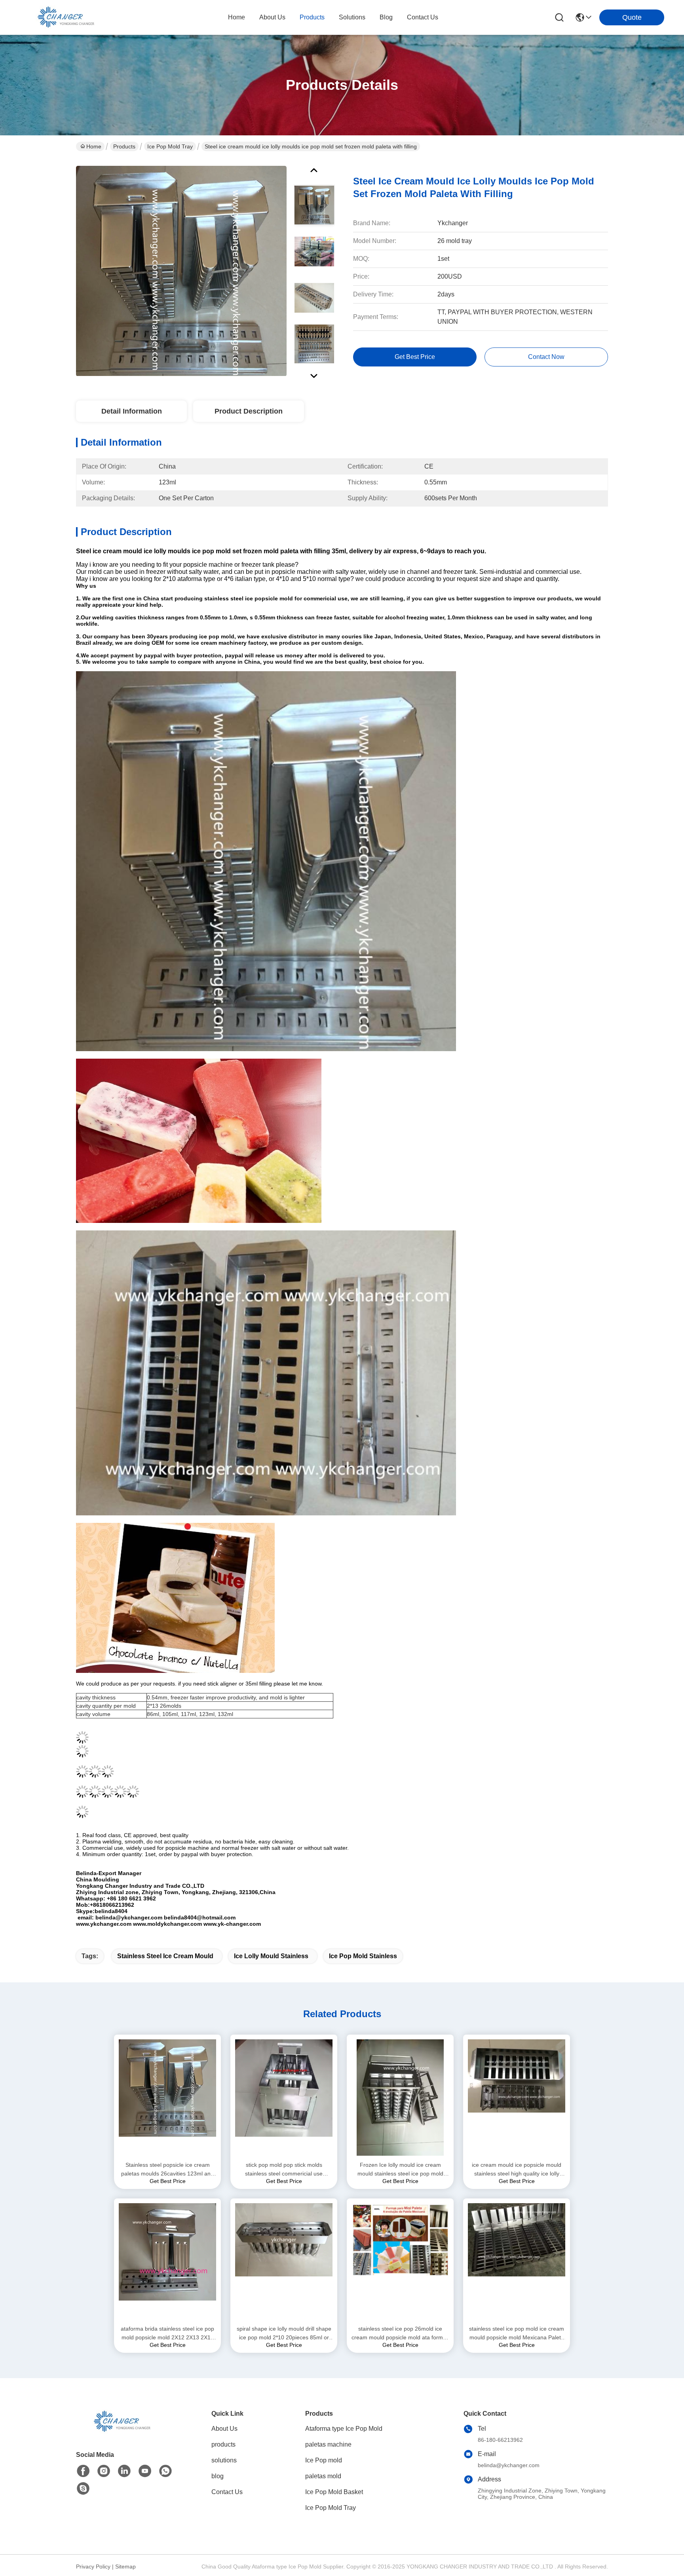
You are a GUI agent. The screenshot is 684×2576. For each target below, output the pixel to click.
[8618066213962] (165, 2471)
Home (237, 17)
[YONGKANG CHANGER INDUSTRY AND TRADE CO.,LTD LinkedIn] (124, 2471)
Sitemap (125, 2567)
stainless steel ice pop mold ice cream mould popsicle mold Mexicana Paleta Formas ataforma (517, 2334)
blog (386, 17)
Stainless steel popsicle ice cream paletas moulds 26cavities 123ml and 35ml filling (167, 2170)
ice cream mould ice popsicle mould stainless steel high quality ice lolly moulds (517, 2170)
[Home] (120, 2431)
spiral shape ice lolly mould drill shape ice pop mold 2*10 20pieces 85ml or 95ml (284, 2334)
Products (124, 146)
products (312, 17)
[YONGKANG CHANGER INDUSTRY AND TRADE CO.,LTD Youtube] (145, 2471)
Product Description (249, 411)
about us (272, 17)
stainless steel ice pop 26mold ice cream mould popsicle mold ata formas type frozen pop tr (400, 2334)
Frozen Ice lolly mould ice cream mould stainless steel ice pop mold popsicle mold (400, 2170)
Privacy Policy (93, 2567)
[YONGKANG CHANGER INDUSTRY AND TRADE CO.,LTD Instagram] (104, 2471)
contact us (423, 17)
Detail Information (132, 411)
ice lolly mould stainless (271, 1956)
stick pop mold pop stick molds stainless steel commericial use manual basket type (284, 2170)
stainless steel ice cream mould (165, 1956)
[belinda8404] (83, 2489)
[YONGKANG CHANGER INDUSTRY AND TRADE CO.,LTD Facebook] (83, 2471)
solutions (352, 17)
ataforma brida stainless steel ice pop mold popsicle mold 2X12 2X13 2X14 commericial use (167, 2334)
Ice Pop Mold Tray (170, 146)
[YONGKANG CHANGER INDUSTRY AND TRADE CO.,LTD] (63, 17)
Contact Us (227, 2492)
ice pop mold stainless (363, 1956)
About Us (224, 2429)
